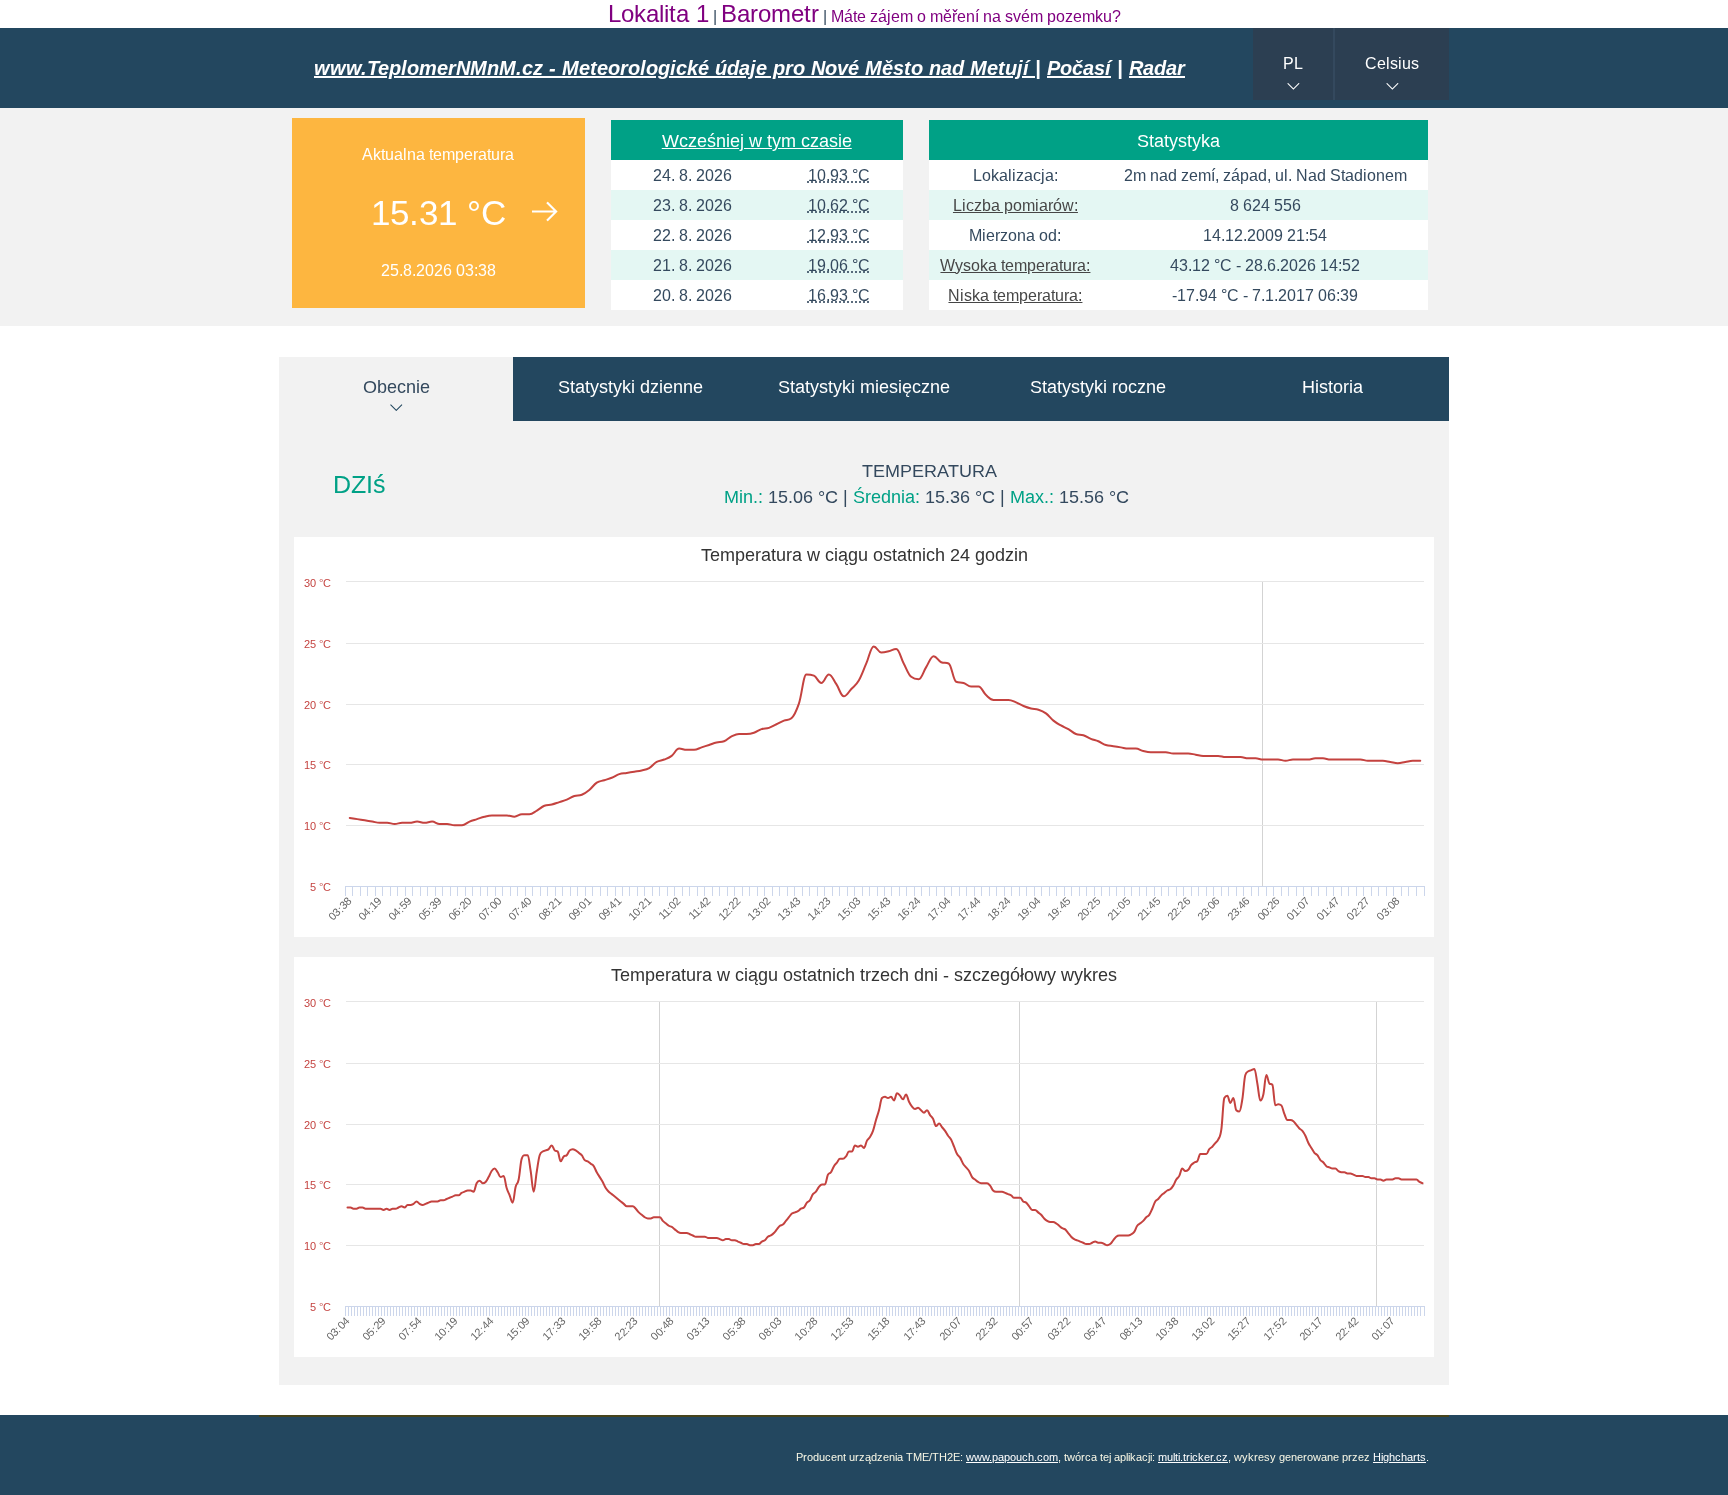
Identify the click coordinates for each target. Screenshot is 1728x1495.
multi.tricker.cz (1193, 1457)
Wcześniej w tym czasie (757, 141)
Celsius (1392, 63)
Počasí (1079, 68)
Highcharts (1399, 1457)
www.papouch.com (1012, 1457)
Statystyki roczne (1098, 387)
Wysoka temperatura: (1015, 265)
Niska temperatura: (1015, 295)
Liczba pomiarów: (1015, 205)
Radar (1157, 68)
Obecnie (396, 387)
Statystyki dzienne (630, 387)
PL (1293, 63)
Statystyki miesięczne (864, 387)
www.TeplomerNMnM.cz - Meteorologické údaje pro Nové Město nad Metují (674, 68)
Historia (1332, 387)
